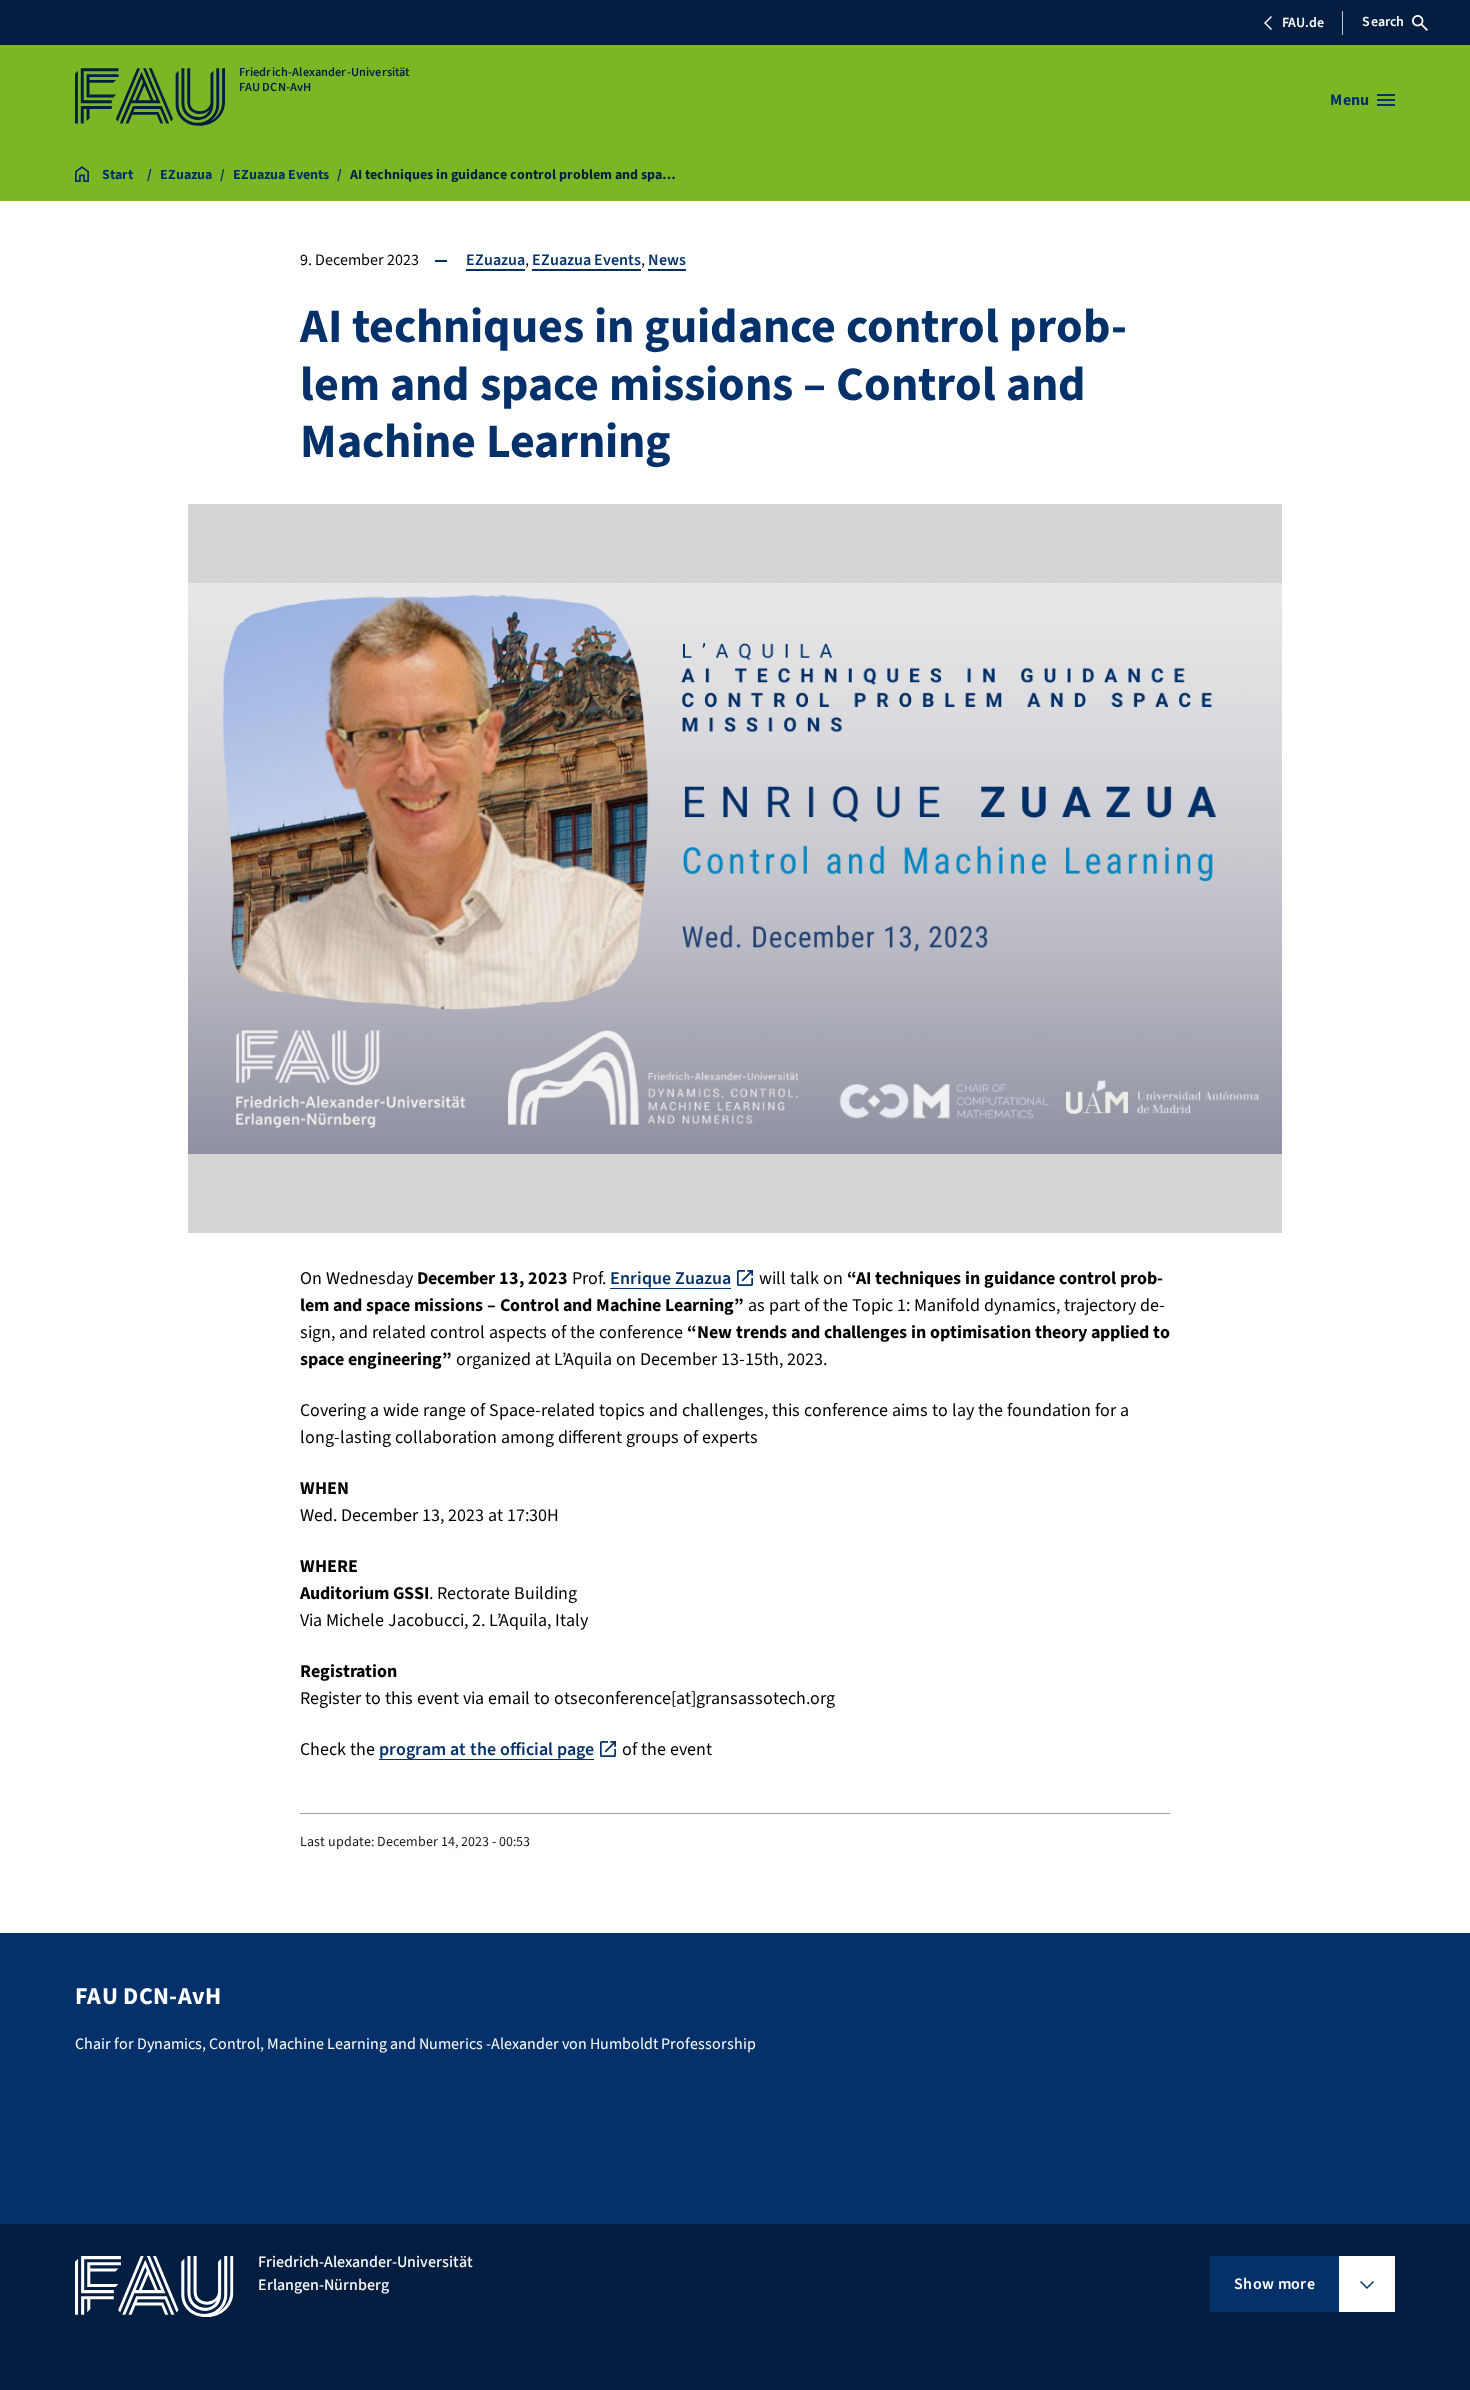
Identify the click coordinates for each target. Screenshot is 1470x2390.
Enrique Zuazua (670, 1278)
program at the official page (486, 1749)
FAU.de (1303, 23)
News (667, 260)
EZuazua (495, 260)
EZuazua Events (586, 260)
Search (1383, 22)
